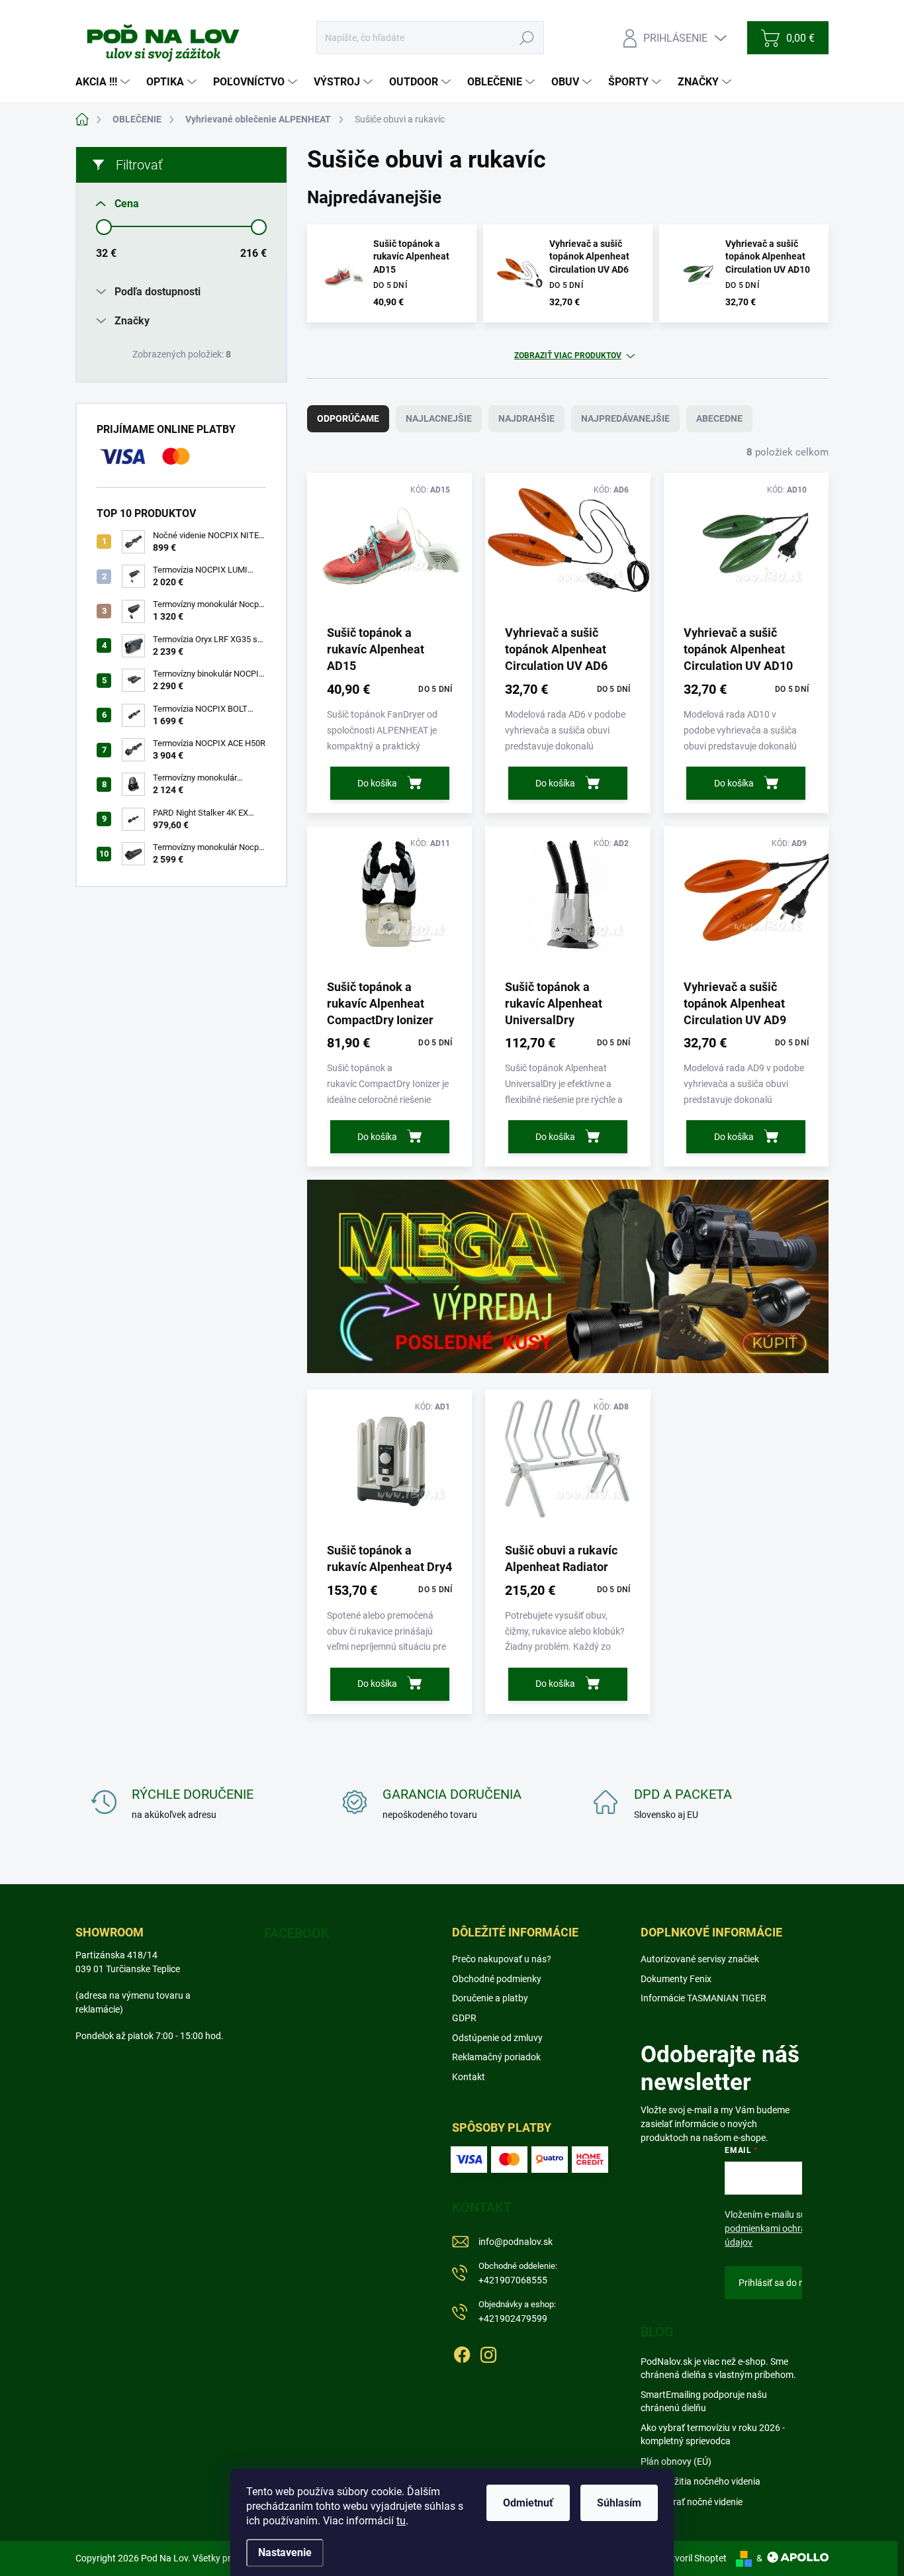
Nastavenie (285, 2552)
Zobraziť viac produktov (568, 356)
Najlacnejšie (439, 418)
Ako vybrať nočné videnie (692, 2502)
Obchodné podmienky (497, 1979)
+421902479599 (517, 2312)
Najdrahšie (526, 418)
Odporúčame (348, 418)
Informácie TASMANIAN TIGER (703, 1998)
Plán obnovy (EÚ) (676, 2461)
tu (401, 2521)
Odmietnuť (528, 2503)
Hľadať (527, 38)
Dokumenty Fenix (676, 1979)
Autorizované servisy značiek (700, 1959)
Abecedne (719, 418)
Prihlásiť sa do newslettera (793, 2283)
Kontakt (469, 2077)
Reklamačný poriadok (496, 2057)
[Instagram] (488, 2352)
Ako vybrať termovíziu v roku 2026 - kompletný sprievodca (713, 2434)
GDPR (464, 2018)
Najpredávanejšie (625, 418)
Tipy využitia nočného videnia (701, 2481)
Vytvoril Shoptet (694, 2558)
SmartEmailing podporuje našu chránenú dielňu (704, 2401)
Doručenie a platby (490, 1998)
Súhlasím (619, 2503)
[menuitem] (104, 82)
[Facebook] (462, 2352)
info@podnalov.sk (516, 2242)
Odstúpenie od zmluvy (497, 2038)
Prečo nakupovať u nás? (502, 1959)
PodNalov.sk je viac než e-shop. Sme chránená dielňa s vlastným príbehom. (718, 2368)
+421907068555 (518, 2273)
